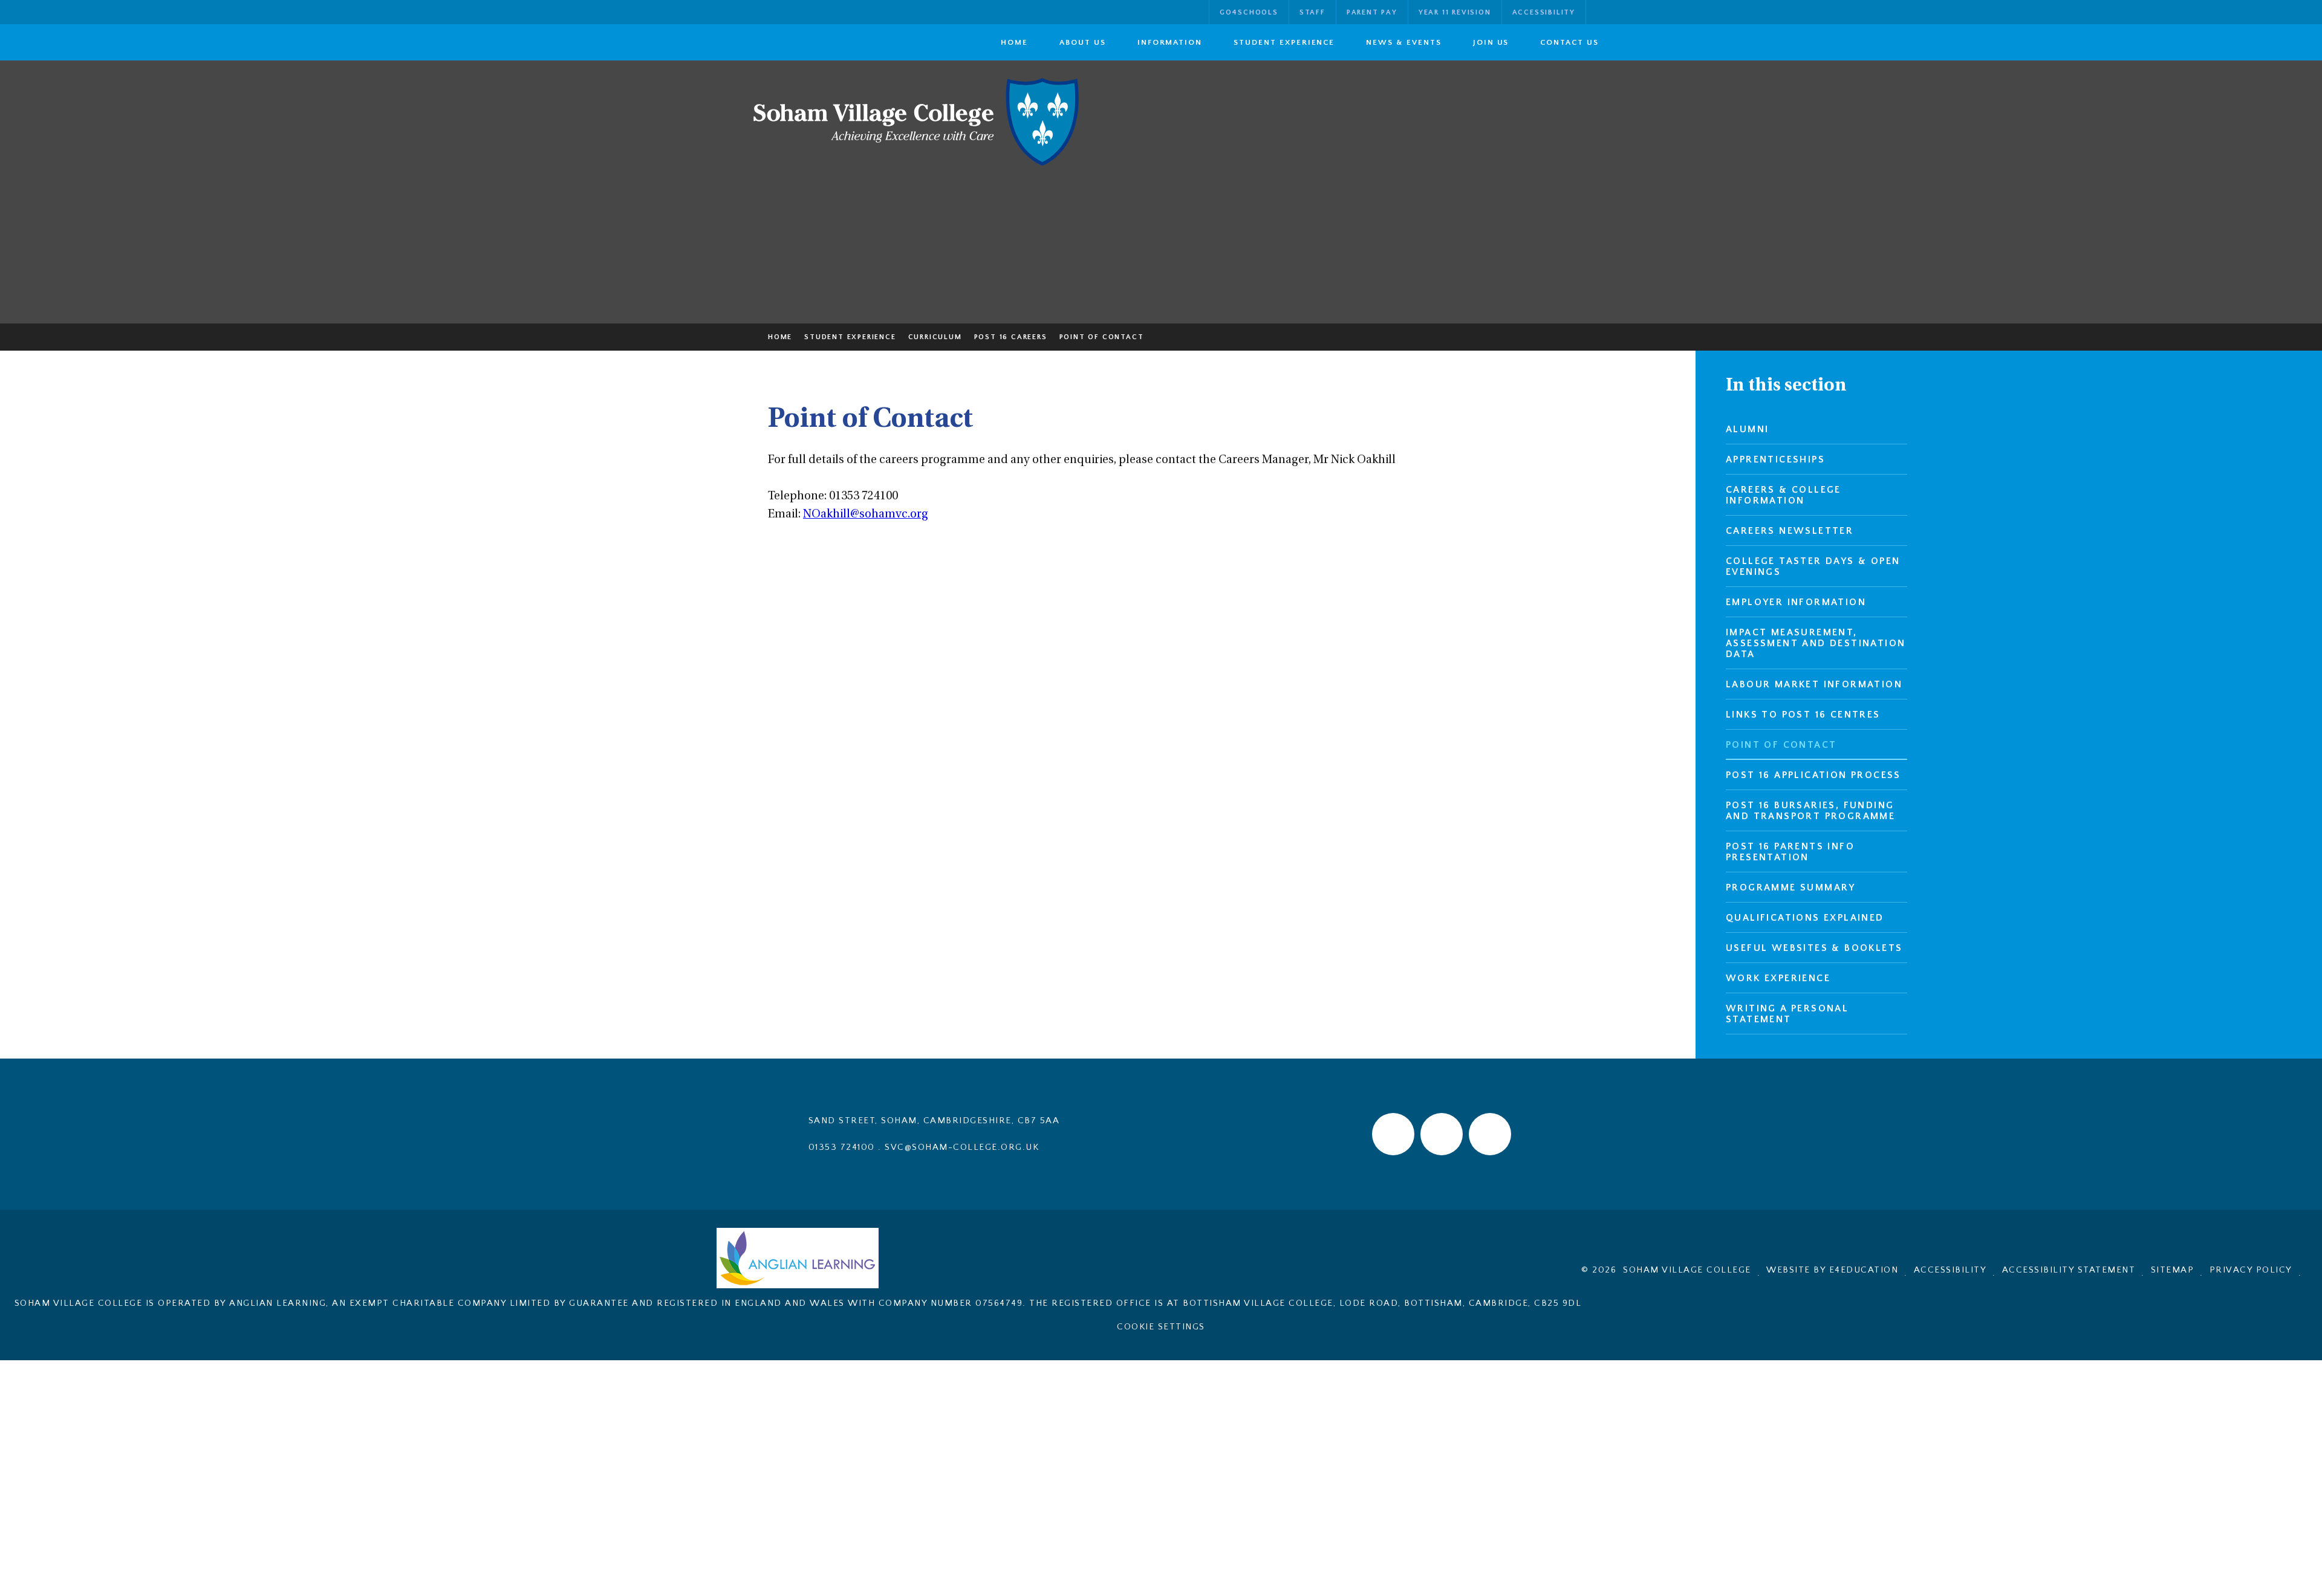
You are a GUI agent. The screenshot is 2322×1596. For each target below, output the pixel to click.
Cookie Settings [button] (1161, 1327)
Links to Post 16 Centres (1803, 715)
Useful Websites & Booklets (1814, 948)
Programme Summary (1791, 887)
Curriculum (935, 337)
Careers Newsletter (1790, 531)
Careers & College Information (1784, 495)
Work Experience (1778, 978)
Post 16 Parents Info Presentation (1790, 852)
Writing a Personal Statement (1787, 1014)
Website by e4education (1832, 1270)
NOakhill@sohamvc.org (866, 515)
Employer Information (1796, 602)
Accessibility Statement (2069, 1270)
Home (780, 337)
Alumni (1747, 429)
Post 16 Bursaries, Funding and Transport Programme (1810, 811)
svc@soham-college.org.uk (962, 1147)
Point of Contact (1102, 337)
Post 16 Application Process (1813, 775)
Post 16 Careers (1011, 337)
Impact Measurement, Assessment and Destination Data (1816, 643)
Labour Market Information (1814, 684)
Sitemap (2173, 1270)
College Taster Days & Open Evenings (1813, 566)
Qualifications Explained (1805, 918)
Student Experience (850, 337)
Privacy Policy (2251, 1270)
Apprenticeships (1775, 459)
